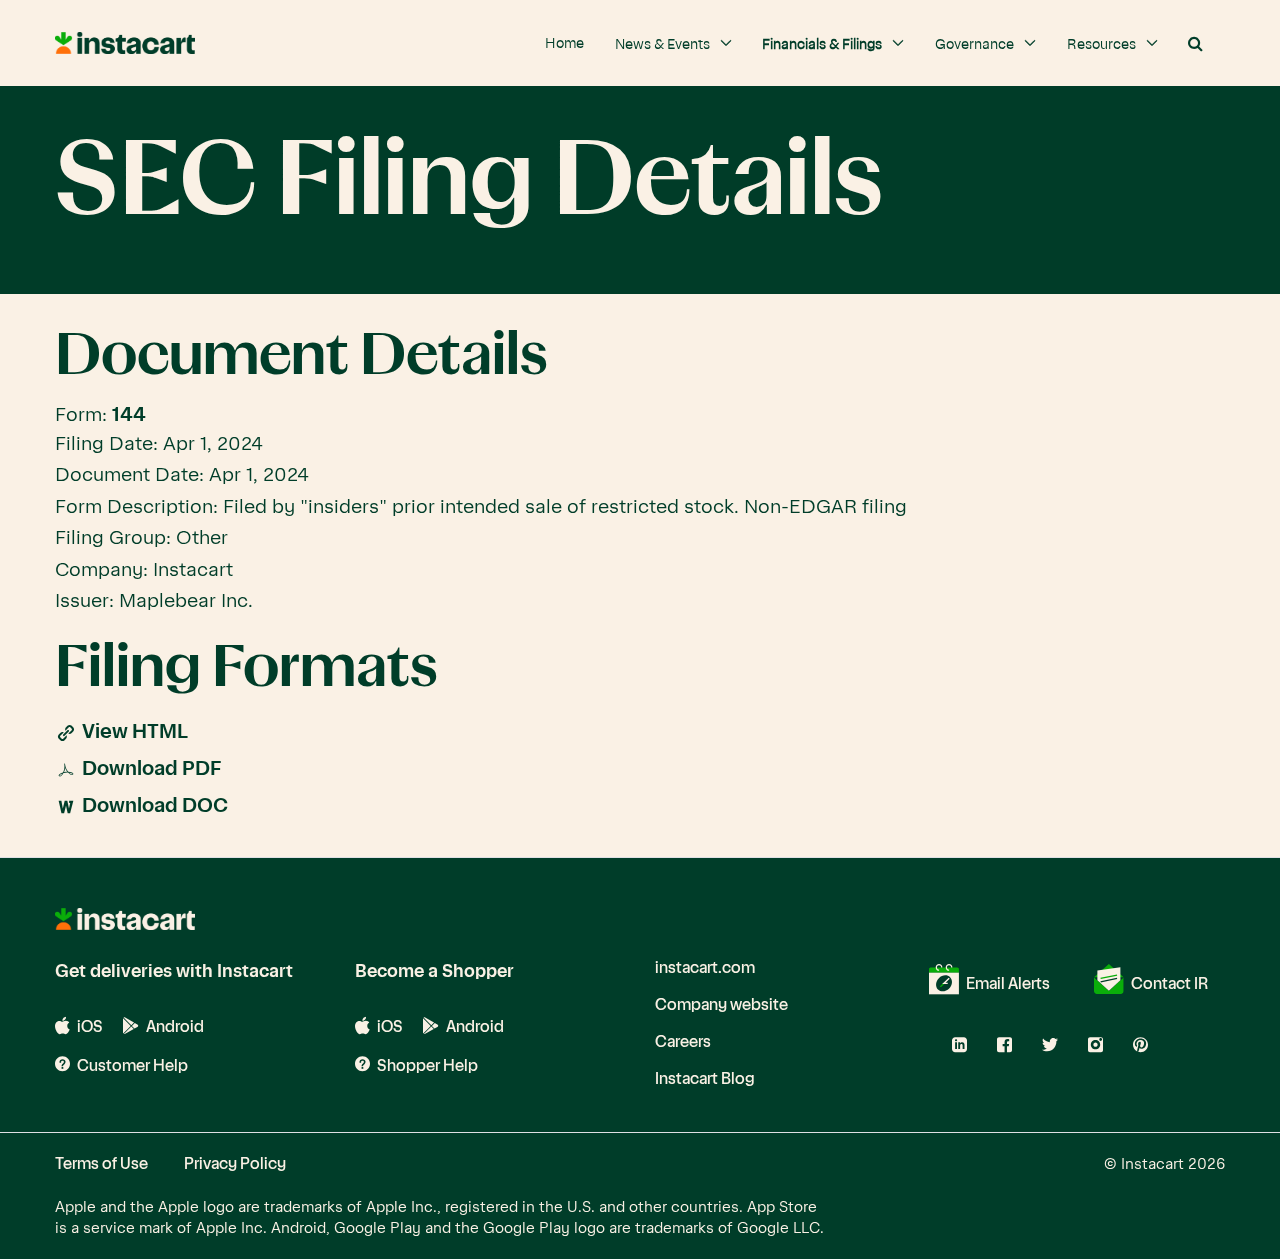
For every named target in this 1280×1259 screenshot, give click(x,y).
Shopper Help (426, 1066)
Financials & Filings (823, 45)
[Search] (1195, 44)
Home (564, 44)
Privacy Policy (235, 1164)
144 (129, 415)
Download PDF (152, 769)
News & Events (664, 45)
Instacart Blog (705, 1079)
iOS (88, 1028)
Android (173, 1027)
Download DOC (155, 806)
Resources (1103, 45)
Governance (976, 45)
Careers (683, 1042)
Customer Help (131, 1066)
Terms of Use (101, 1164)
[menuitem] (564, 34)
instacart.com (705, 968)
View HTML (135, 732)
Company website (721, 1005)
